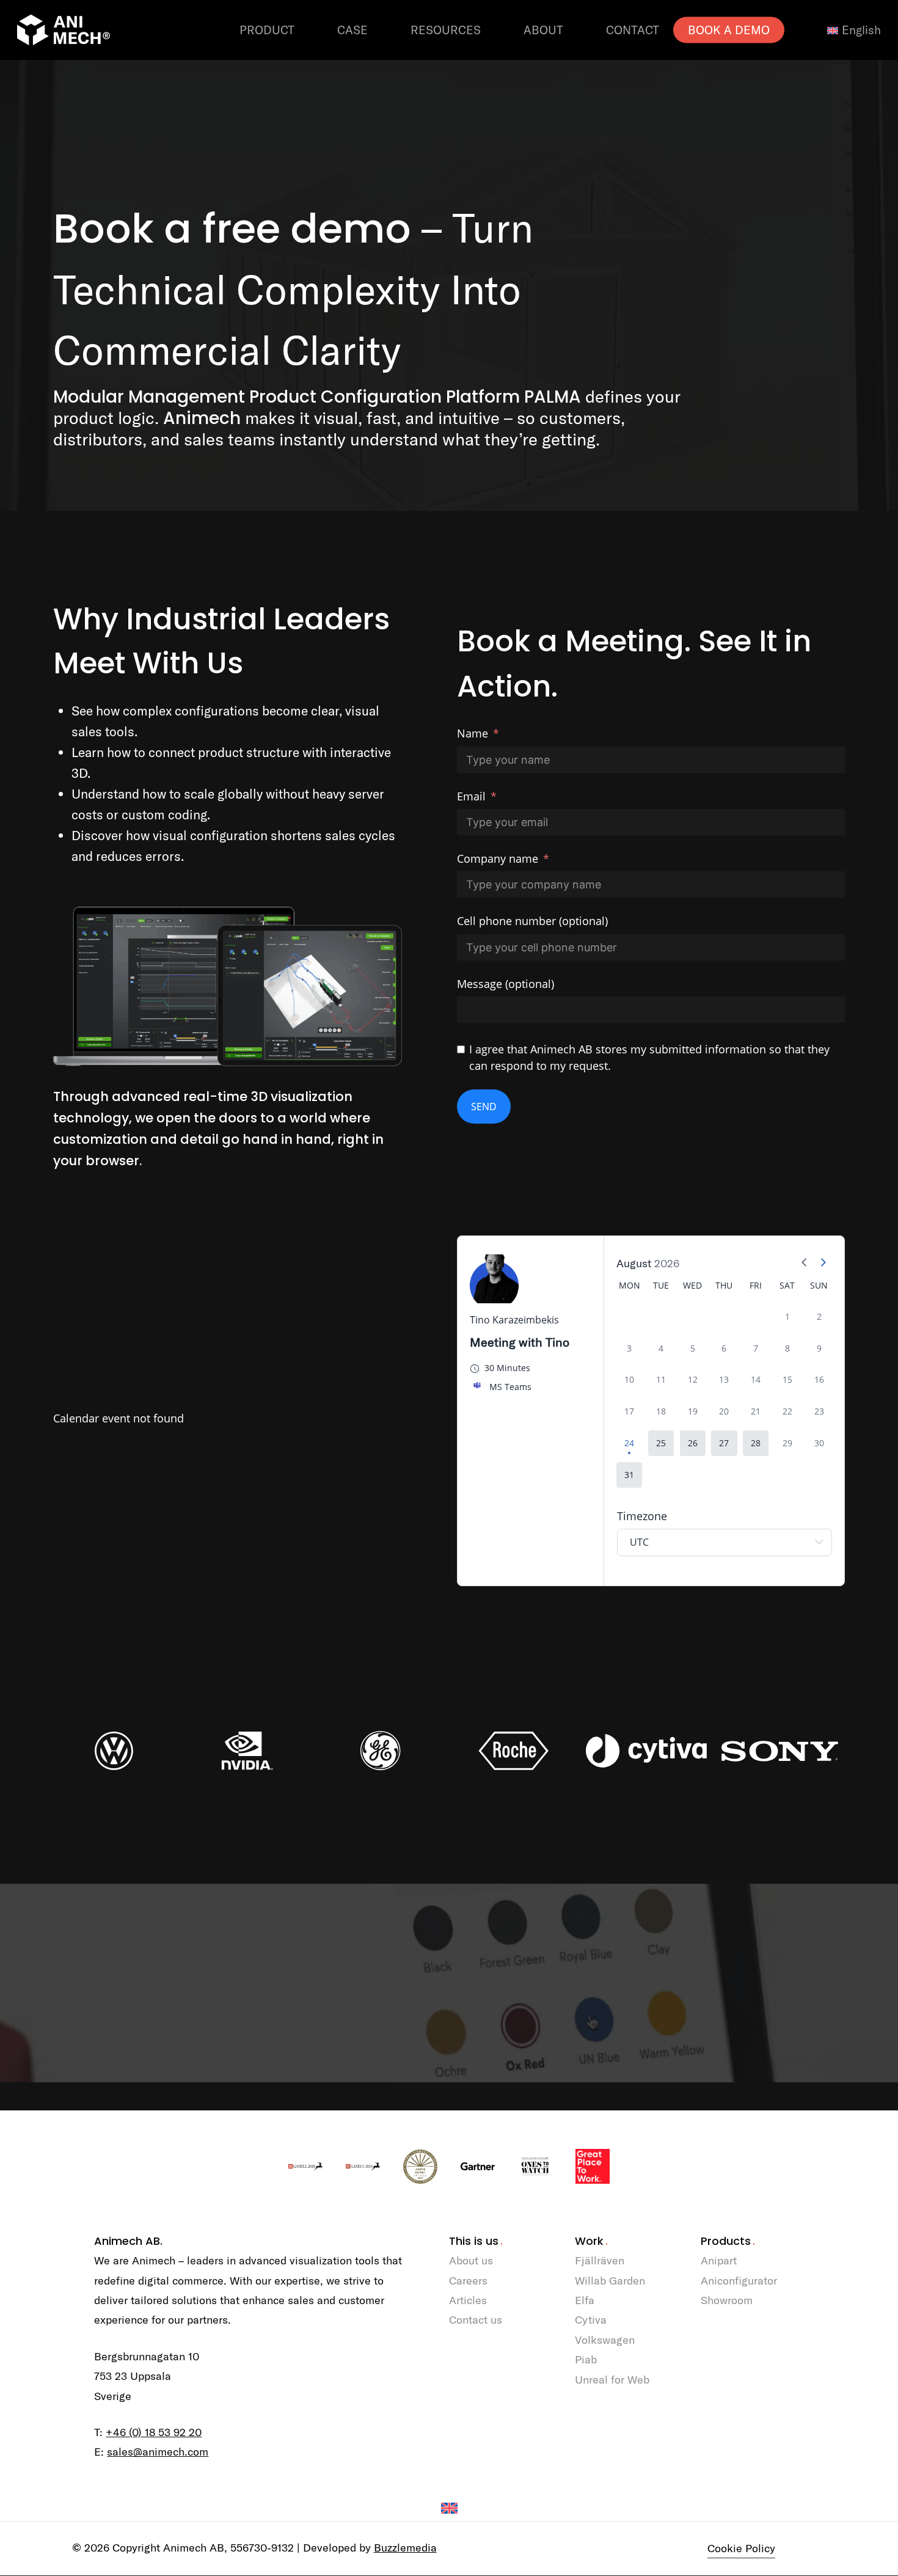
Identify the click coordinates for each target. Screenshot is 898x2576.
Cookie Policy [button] (741, 2548)
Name (473, 733)
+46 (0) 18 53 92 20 (154, 2432)
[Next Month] (823, 1264)
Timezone (642, 1516)
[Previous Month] (805, 1264)
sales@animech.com (158, 2452)
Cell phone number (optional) (532, 921)
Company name (498, 858)
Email (471, 796)
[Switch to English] (449, 2508)
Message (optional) (506, 984)
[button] (661, 1443)
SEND (484, 1107)
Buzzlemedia (405, 2548)
